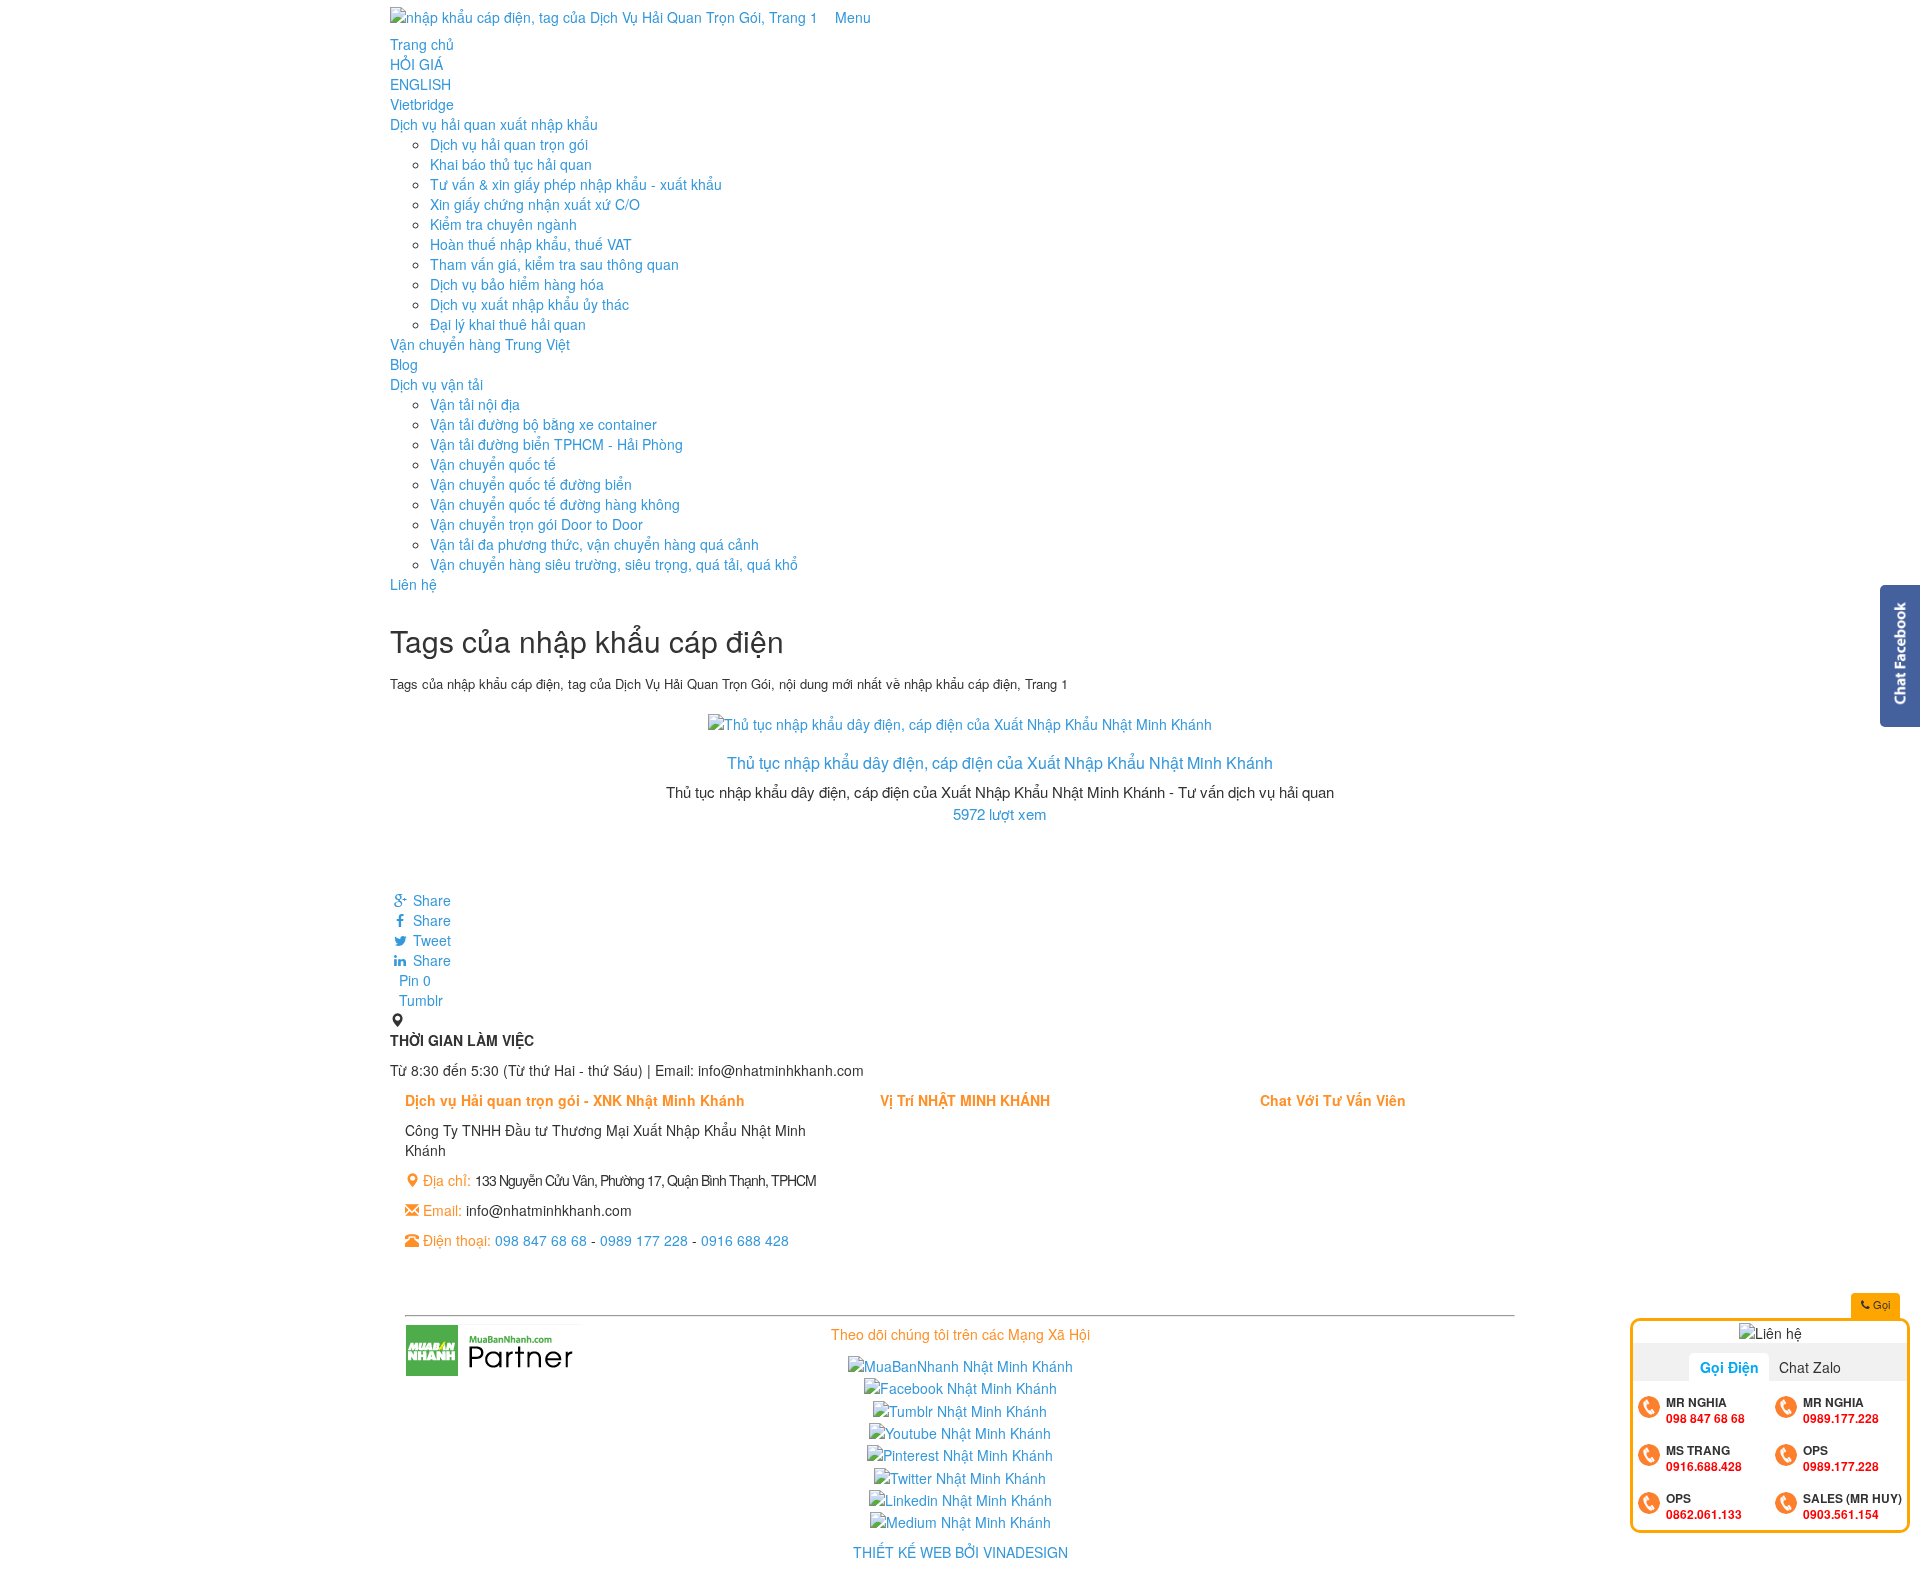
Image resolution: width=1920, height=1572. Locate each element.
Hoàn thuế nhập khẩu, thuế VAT (531, 244)
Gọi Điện (1729, 1367)
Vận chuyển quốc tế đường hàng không (555, 504)
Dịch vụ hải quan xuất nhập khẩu (494, 124)
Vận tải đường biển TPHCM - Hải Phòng (556, 444)
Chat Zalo (1810, 1367)
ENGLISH (420, 84)
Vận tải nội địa (475, 404)
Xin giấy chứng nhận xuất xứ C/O (535, 204)
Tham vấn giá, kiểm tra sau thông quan (554, 264)
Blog (404, 364)
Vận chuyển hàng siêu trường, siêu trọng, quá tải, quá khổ (614, 564)
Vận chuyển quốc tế (493, 464)
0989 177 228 (644, 1240)
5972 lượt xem (1000, 813)
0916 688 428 (745, 1240)
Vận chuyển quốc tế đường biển (531, 484)
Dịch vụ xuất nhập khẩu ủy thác (529, 304)
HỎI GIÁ (416, 64)
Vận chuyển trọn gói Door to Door (536, 524)
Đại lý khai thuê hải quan (508, 324)
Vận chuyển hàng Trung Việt (480, 344)
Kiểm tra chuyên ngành (503, 224)
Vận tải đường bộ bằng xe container (543, 424)
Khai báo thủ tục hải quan (511, 164)
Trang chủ (422, 44)
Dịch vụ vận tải (436, 384)
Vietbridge (422, 104)
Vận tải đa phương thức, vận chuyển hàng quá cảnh (594, 544)
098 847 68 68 (541, 1240)
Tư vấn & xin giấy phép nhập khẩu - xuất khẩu (576, 184)
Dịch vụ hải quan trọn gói (509, 144)
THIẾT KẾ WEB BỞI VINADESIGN (960, 1552)
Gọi (1880, 1304)
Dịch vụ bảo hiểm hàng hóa (517, 284)
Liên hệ (413, 584)
